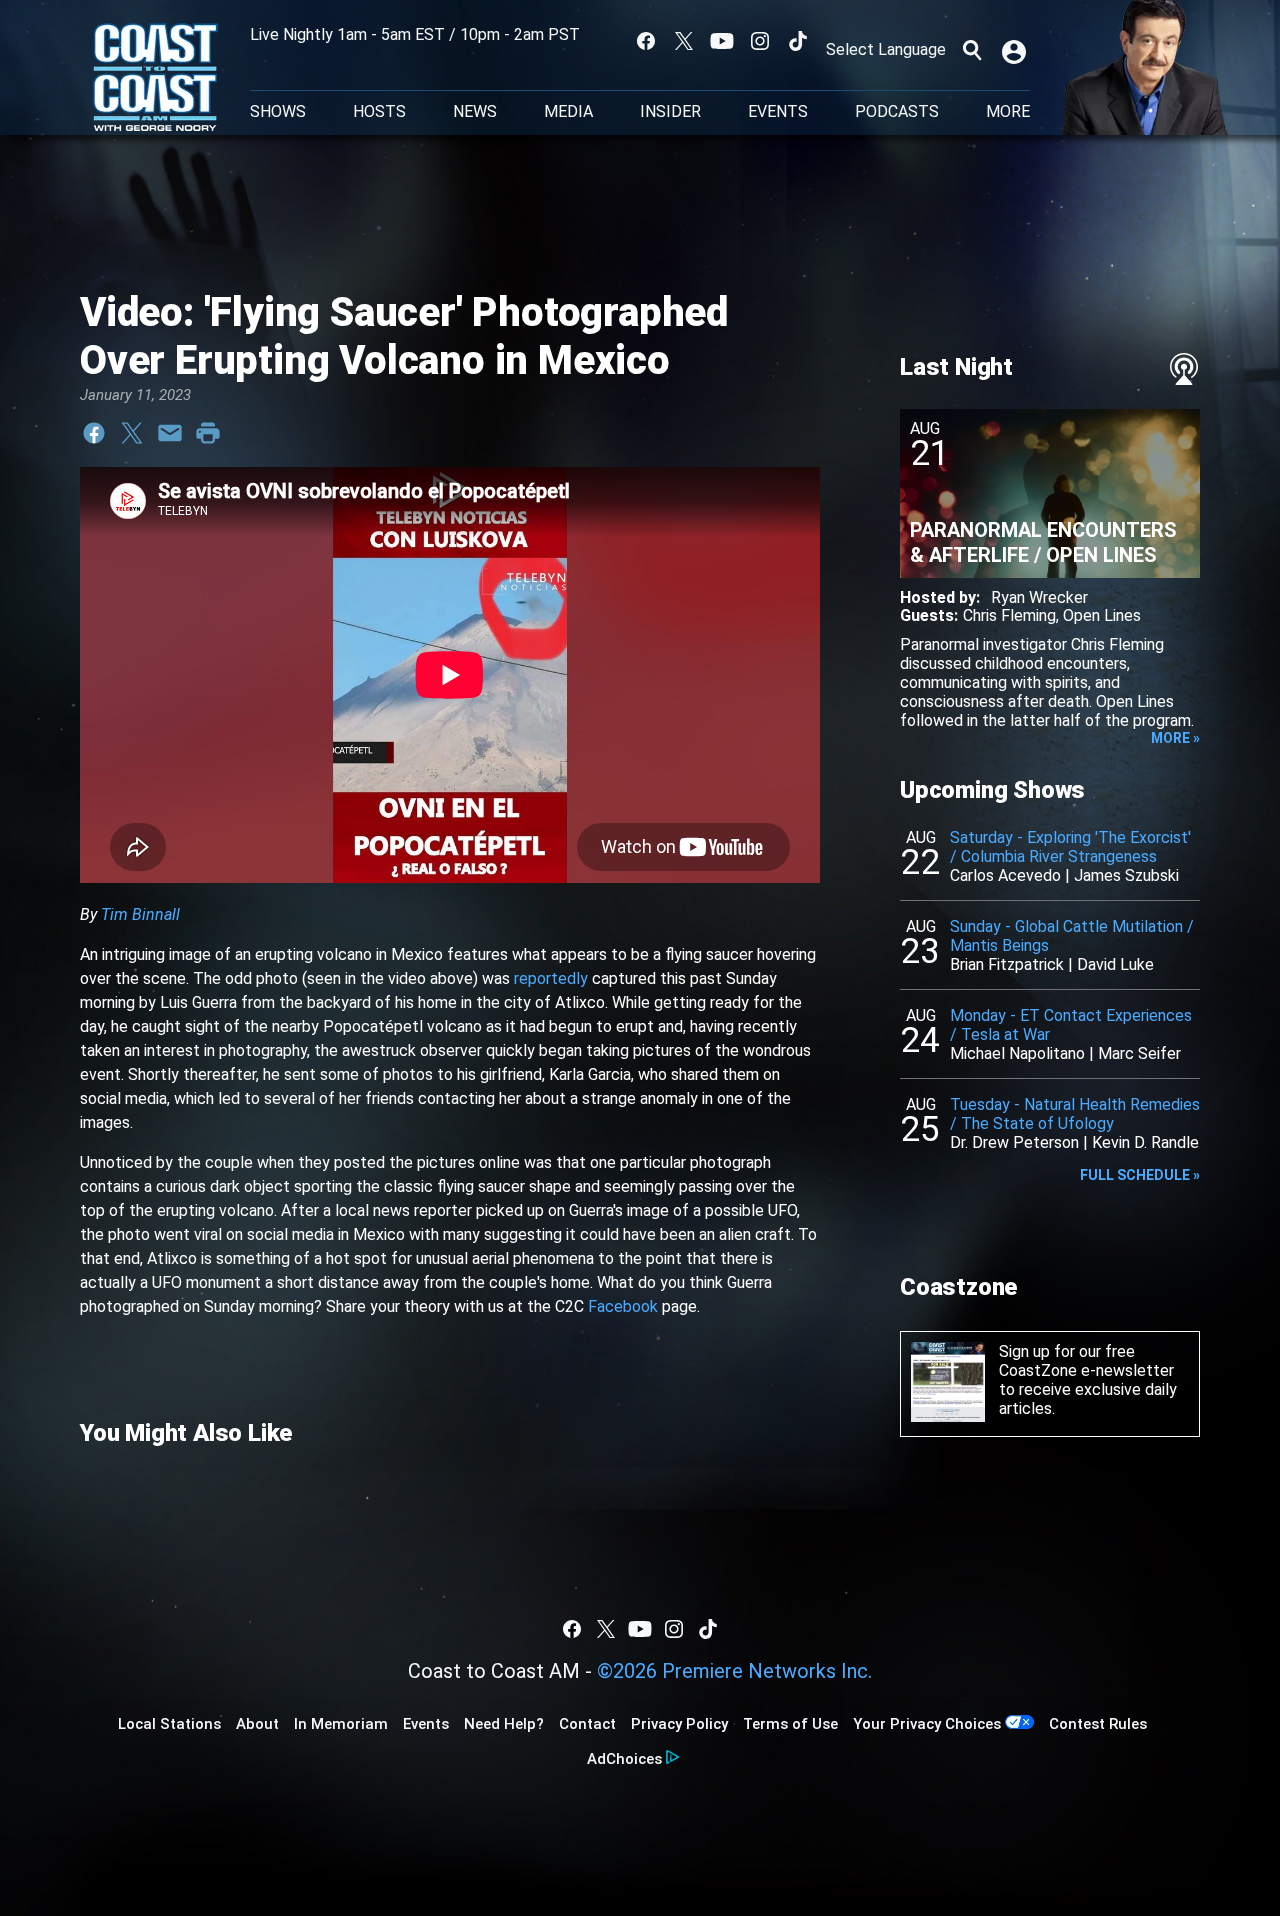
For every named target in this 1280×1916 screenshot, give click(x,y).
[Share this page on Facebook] (94, 433)
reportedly (551, 978)
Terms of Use (790, 1724)
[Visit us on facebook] (646, 41)
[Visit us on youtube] (722, 41)
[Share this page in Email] (170, 433)
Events (778, 112)
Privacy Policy (679, 1724)
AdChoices (624, 1759)
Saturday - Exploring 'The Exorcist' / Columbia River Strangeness (1070, 847)
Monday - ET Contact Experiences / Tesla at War (1071, 1025)
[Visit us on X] (684, 41)
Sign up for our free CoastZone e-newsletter (1086, 1361)
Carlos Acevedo (1005, 875)
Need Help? (504, 1724)
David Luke (1115, 964)
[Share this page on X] (132, 433)
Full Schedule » (1140, 1175)
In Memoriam (341, 1724)
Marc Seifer (1139, 1053)
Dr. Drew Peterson (1014, 1142)
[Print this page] (208, 433)
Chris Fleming (1009, 615)
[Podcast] (1184, 369)
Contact (587, 1724)
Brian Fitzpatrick (1007, 964)
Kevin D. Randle (1145, 1142)
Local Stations (169, 1724)
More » (1175, 738)
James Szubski (1126, 875)
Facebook (623, 1306)
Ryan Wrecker (1039, 597)
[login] (1016, 50)
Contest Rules (1098, 1724)
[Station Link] (155, 79)
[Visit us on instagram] (760, 41)
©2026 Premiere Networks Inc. (734, 1671)
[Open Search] (972, 50)
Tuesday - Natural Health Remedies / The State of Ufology (1075, 1114)
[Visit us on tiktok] (798, 41)
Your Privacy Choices (927, 1724)
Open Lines (1102, 615)
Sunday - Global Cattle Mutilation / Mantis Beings (1072, 936)
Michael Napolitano (1017, 1053)
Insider (670, 112)
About (257, 1724)
